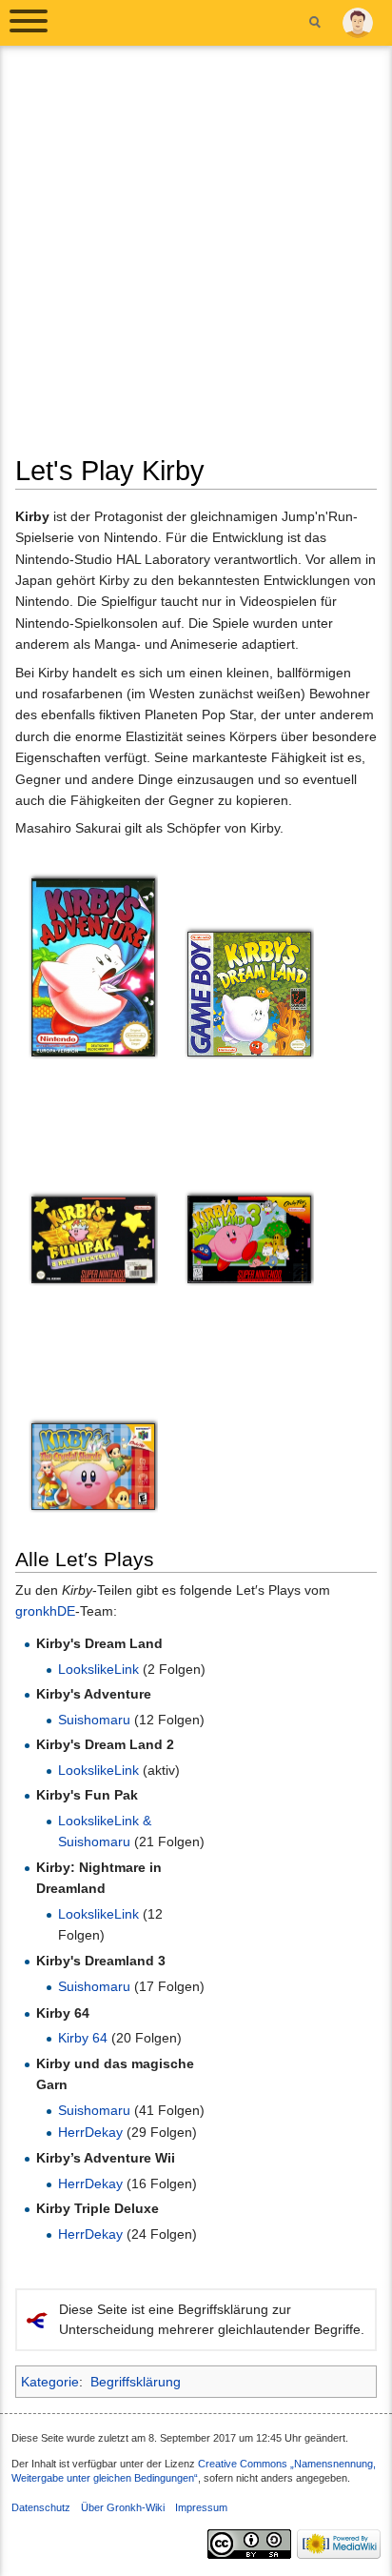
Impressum (201, 2507)
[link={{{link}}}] (93, 966)
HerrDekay (90, 2132)
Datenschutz (41, 2507)
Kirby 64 (83, 2038)
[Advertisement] (196, 257)
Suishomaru (94, 1720)
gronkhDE (45, 1611)
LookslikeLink (98, 1669)
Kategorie (50, 2382)
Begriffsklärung (136, 2382)
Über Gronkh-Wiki (123, 2507)
